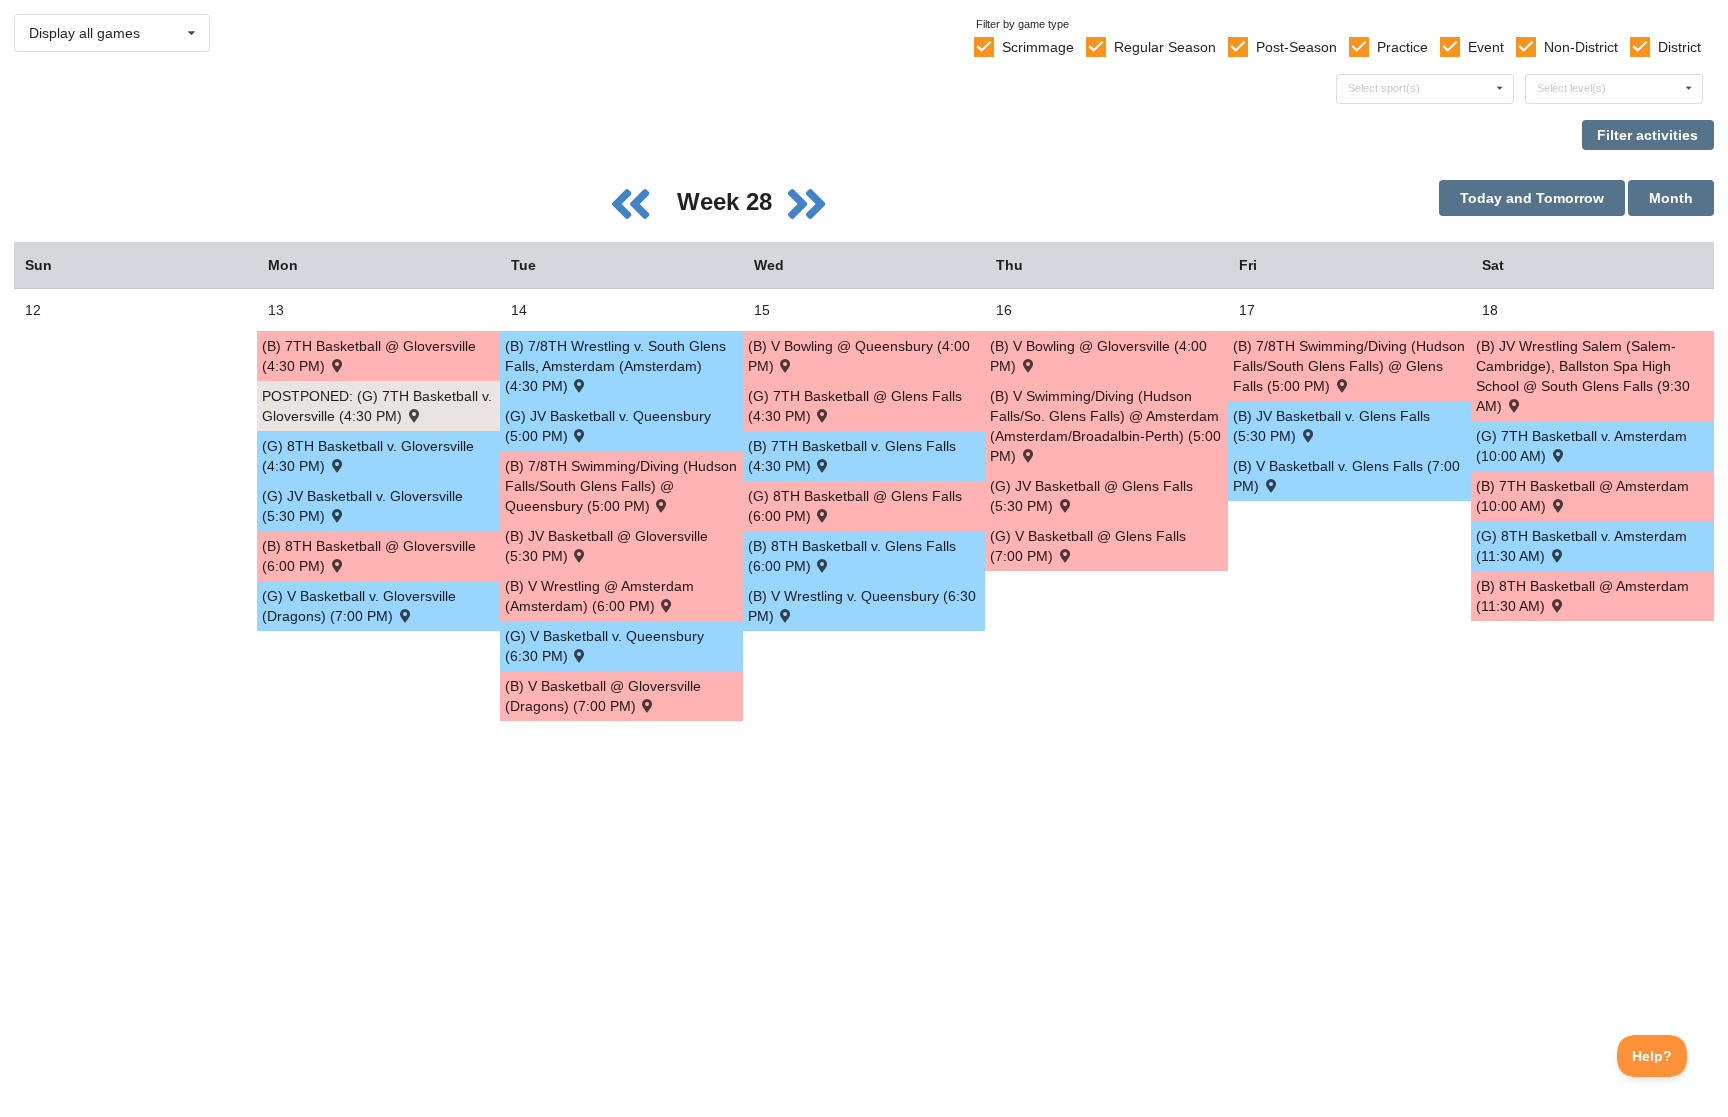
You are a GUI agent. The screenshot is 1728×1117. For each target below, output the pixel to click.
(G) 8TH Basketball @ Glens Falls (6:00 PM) (855, 506)
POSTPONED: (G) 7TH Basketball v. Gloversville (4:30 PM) (377, 406)
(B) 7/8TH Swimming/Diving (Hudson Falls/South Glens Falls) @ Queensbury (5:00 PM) (621, 486)
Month (1671, 198)
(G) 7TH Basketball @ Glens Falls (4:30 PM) (855, 406)
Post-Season (1296, 47)
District (1679, 47)
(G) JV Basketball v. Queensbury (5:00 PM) (608, 426)
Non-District (1581, 47)
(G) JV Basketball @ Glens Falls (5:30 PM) (1091, 496)
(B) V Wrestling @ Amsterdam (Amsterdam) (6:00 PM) (599, 596)
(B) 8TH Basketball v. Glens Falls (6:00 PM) (852, 556)
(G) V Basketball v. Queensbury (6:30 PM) (604, 646)
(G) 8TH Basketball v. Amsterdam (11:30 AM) (1581, 546)
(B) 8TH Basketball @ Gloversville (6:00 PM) (369, 556)
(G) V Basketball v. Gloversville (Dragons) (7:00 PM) (359, 606)
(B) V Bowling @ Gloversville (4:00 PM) (1098, 356)
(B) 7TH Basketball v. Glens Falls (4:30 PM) (852, 456)
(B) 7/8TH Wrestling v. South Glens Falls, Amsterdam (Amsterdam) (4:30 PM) (615, 366)
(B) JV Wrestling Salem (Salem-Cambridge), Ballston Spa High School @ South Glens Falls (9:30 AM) (1583, 376)
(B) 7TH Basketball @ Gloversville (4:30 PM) (369, 356)
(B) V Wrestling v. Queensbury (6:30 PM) (862, 606)
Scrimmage (1038, 47)
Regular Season (1165, 47)
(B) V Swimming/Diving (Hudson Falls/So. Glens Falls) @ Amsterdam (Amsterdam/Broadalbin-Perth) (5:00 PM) (1105, 426)
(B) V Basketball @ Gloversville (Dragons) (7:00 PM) (603, 696)
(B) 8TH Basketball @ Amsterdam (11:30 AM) (1582, 596)
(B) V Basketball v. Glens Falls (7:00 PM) (1346, 476)
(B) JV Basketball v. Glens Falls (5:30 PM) (1331, 426)
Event (1486, 47)
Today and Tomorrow (1532, 198)
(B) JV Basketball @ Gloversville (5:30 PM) (606, 546)
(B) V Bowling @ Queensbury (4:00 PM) (859, 356)
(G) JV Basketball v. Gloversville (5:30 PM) (362, 506)
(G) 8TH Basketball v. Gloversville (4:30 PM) (368, 456)
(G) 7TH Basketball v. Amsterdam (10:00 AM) (1581, 446)
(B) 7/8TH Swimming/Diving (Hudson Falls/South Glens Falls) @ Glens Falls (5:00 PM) (1349, 366)
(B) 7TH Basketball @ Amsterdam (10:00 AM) (1582, 496)
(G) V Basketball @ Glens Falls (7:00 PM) (1088, 546)
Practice (1402, 47)
